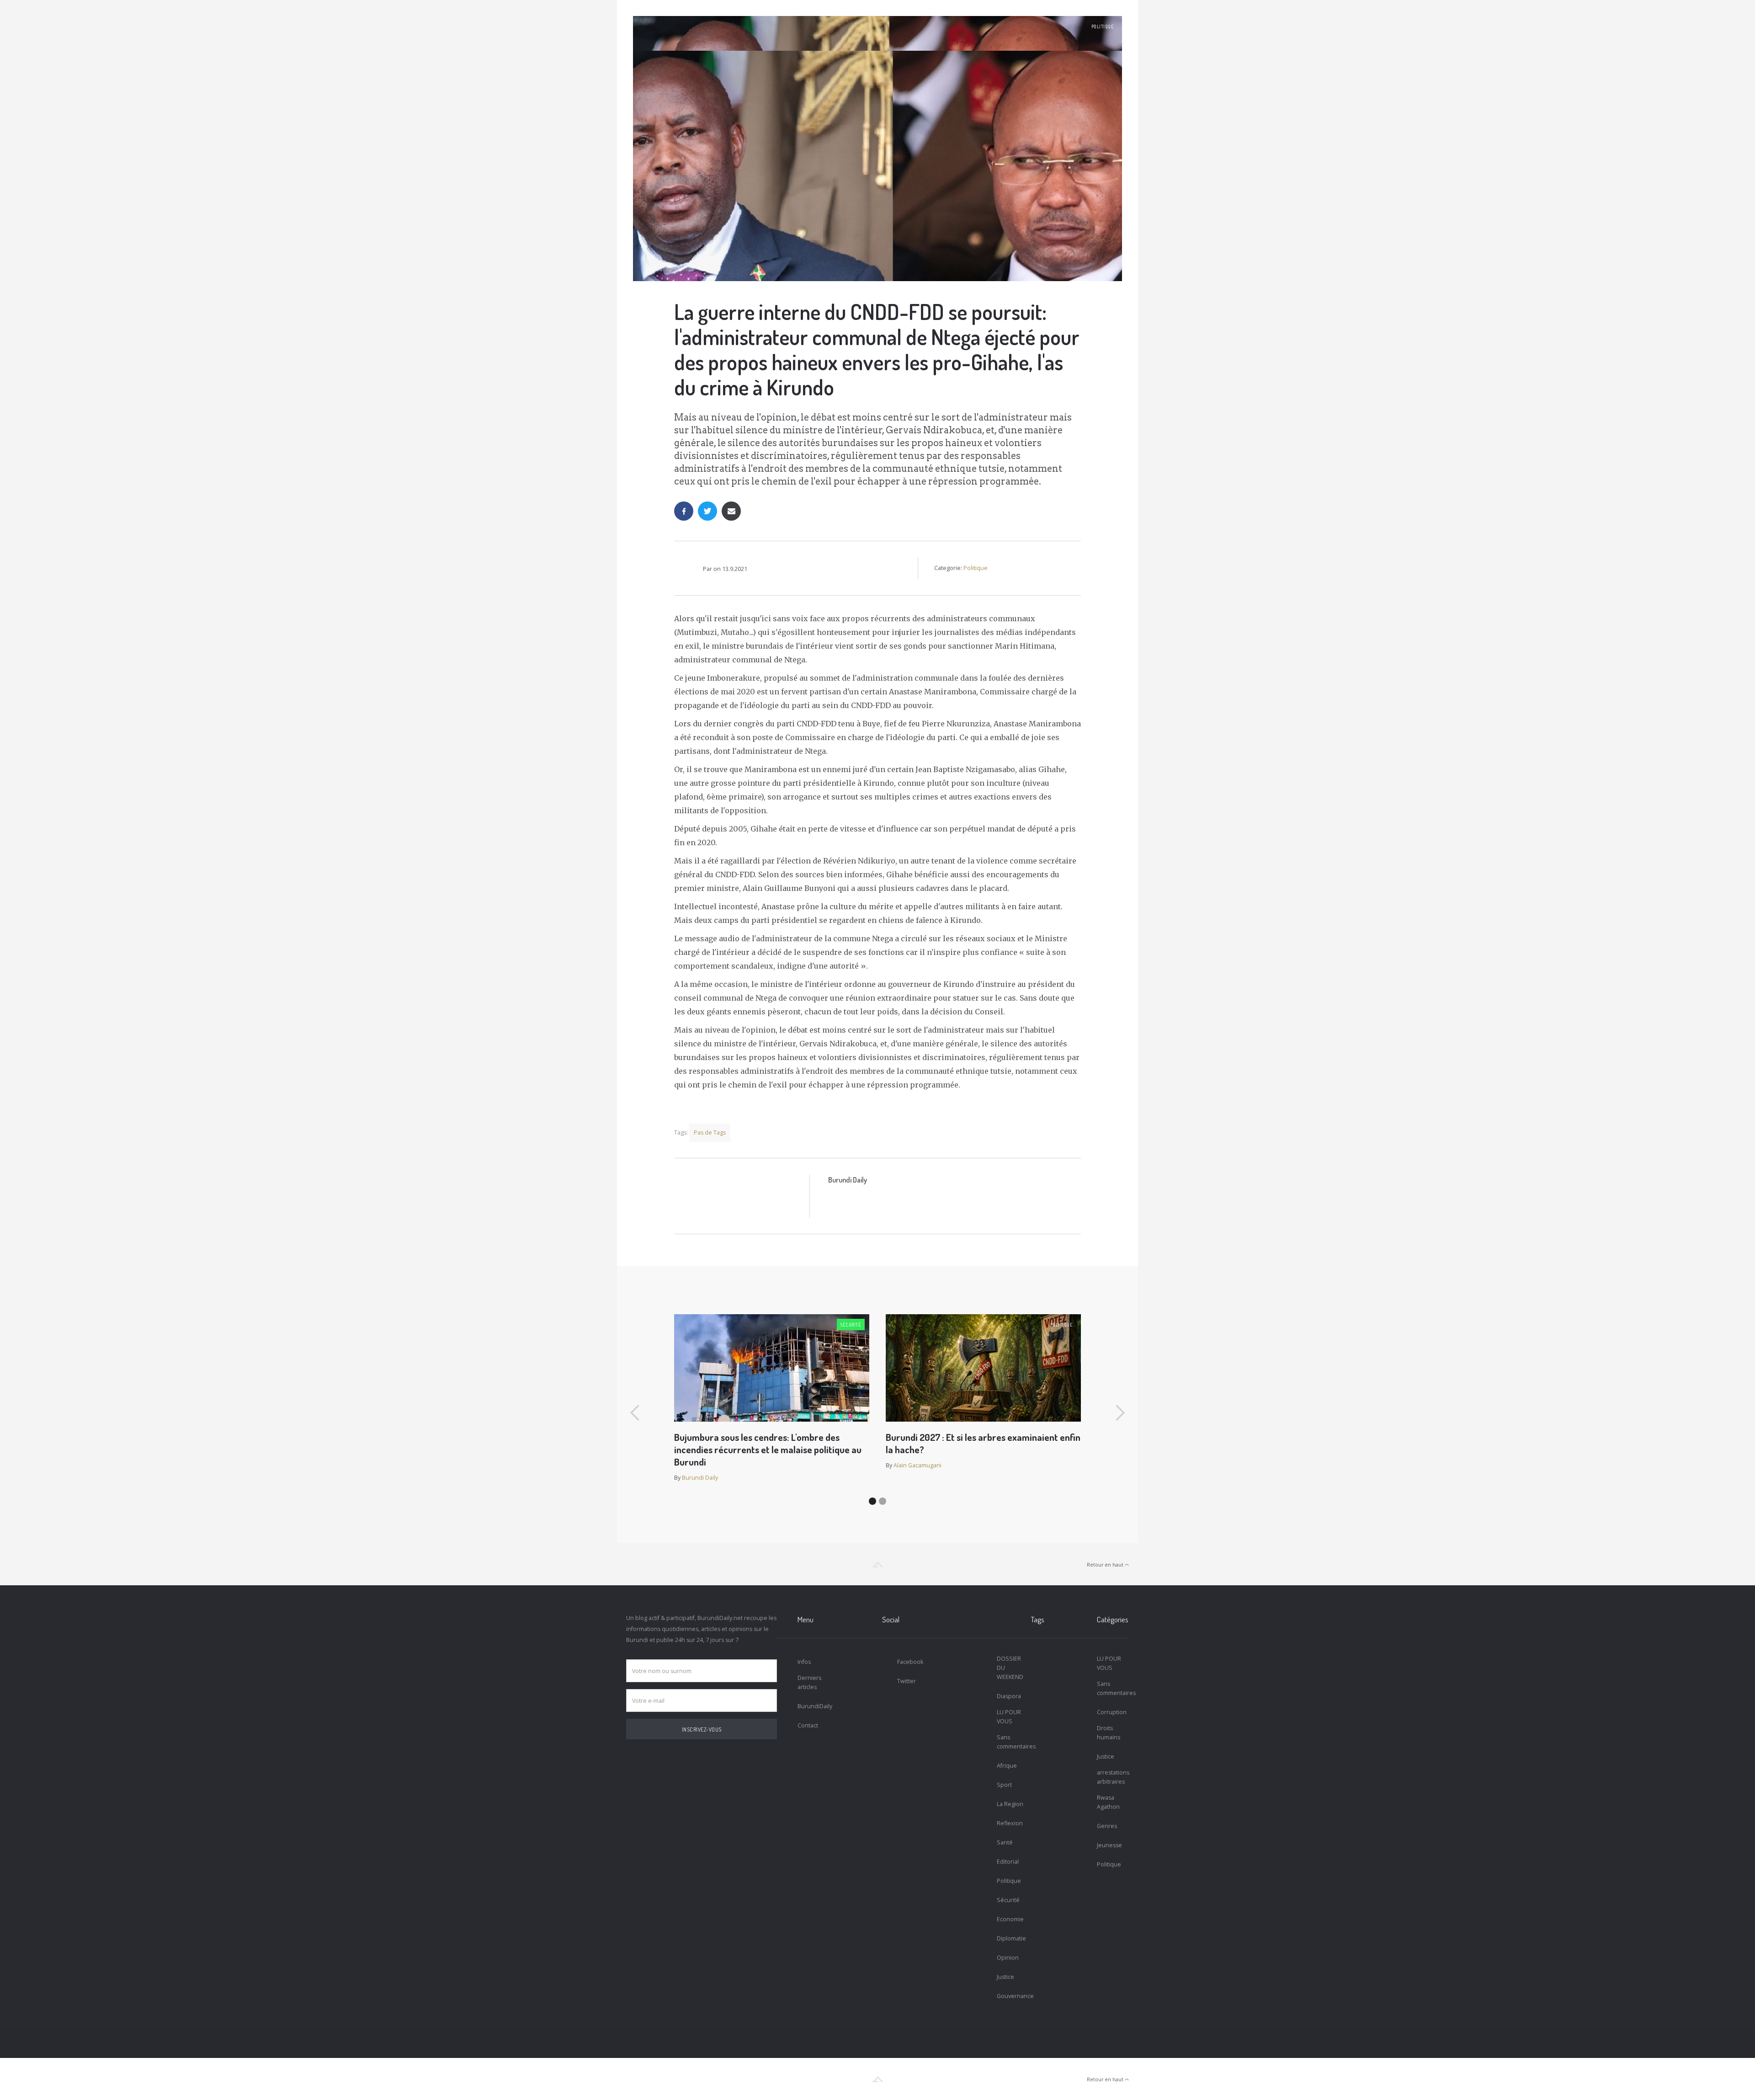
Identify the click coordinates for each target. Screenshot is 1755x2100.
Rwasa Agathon (1108, 1802)
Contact (808, 1725)
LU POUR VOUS (1009, 1717)
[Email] (731, 511)
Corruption (1112, 1712)
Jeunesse (1109, 1845)
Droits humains (1109, 1733)
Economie (1010, 1919)
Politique (1103, 27)
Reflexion (1010, 1823)
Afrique (1007, 1766)
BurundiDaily (814, 1706)
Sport (1004, 1785)
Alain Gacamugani (917, 1465)
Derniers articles (809, 1682)
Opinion (1008, 1958)
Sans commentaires (1013, 1742)
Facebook (910, 1662)
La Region (1010, 1804)
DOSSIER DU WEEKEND (1010, 1668)
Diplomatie (1011, 1938)
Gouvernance (1013, 1996)
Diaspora (1009, 1696)
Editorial (1008, 1862)
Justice (1005, 1977)
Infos (804, 1662)
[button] (635, 1413)
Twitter (907, 1681)
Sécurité (851, 1325)
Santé (1005, 1842)
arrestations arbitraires (1113, 1777)
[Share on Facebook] (684, 511)
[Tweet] (707, 511)
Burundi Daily (848, 1180)
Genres (1107, 1826)
